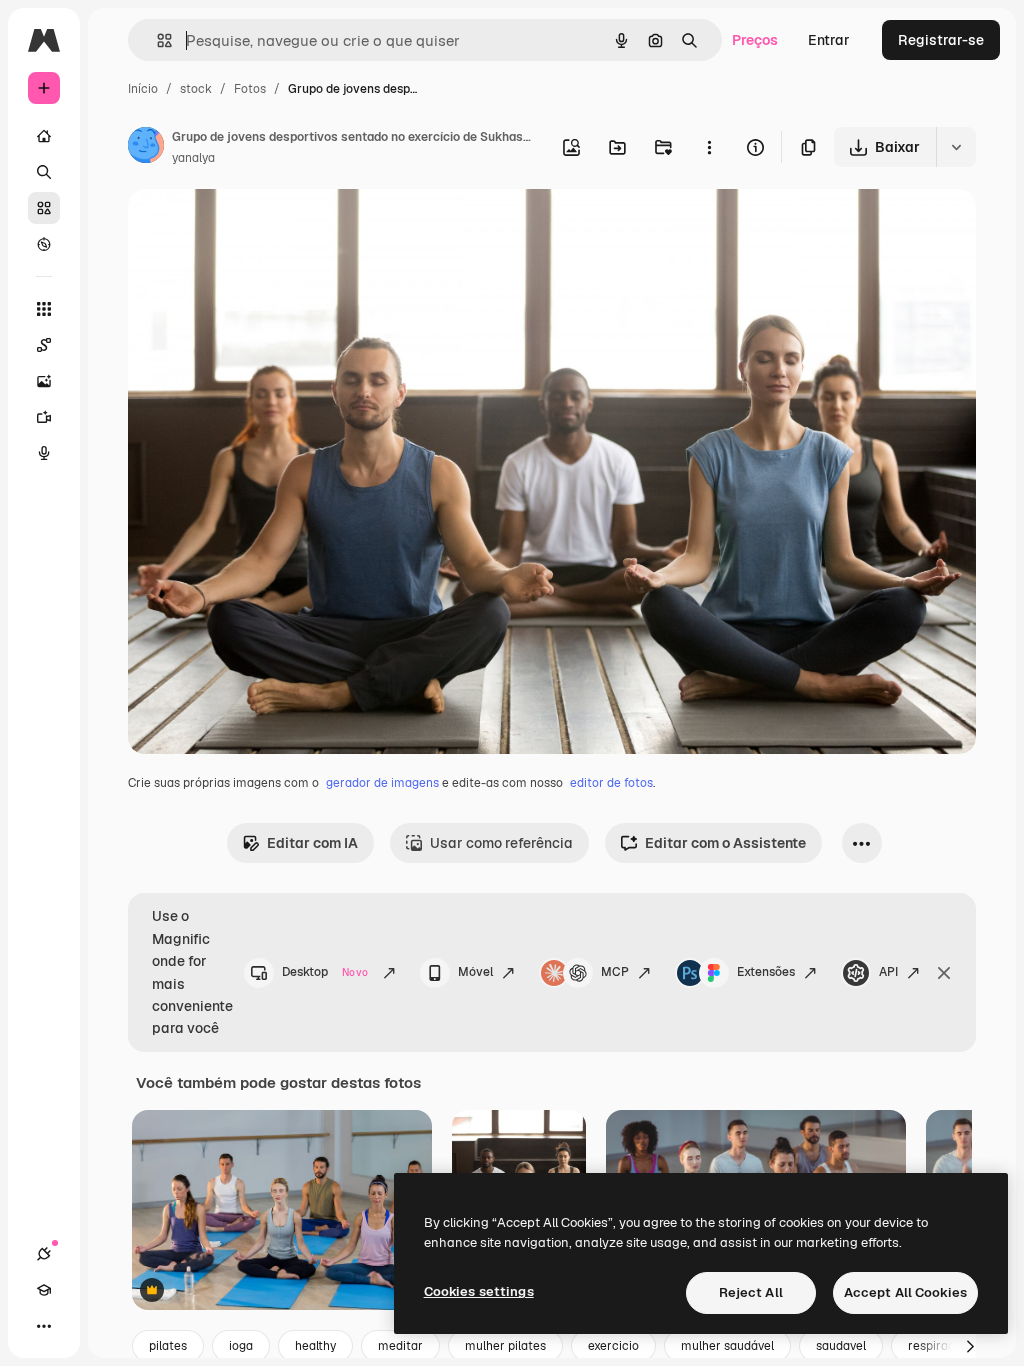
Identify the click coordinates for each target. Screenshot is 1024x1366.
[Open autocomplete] (156, 40)
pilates (168, 1346)
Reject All (751, 1292)
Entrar (829, 40)
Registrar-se (941, 40)
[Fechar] (944, 973)
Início (143, 89)
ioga (241, 1346)
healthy (315, 1346)
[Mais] (44, 1326)
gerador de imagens (382, 783)
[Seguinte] (970, 1346)
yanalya (193, 158)
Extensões (766, 972)
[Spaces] (44, 345)
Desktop (325, 972)
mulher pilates (505, 1346)
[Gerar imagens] (44, 381)
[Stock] (44, 208)
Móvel (475, 972)
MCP (615, 972)
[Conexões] (44, 1254)
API (888, 972)
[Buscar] (44, 172)
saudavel (841, 1346)
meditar (400, 1346)
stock (196, 89)
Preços (755, 40)
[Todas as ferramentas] (44, 309)
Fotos (250, 89)
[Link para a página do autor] (146, 148)
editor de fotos (611, 783)
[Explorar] (44, 244)
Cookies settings (479, 1291)
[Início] (44, 136)
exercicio (613, 1346)
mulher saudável (727, 1346)
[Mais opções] (709, 147)
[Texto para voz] (44, 453)
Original (256, 227)
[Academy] (44, 1290)
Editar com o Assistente (725, 843)
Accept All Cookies (905, 1292)
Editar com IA (312, 843)
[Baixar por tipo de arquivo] (956, 147)
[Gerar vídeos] (44, 417)
